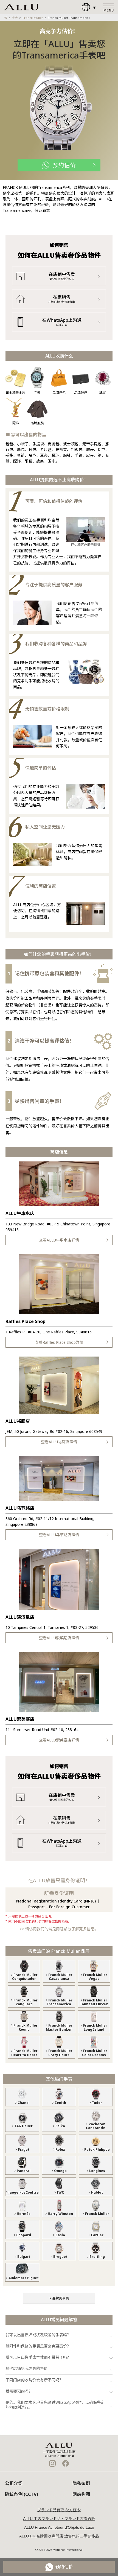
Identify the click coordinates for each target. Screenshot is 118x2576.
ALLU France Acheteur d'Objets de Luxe (59, 2527)
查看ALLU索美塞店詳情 (59, 1740)
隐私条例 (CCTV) (22, 2494)
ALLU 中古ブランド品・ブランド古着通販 (59, 2519)
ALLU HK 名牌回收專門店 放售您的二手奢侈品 (59, 2536)
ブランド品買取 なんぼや (59, 2510)
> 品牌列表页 (59, 2298)
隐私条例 (81, 2483)
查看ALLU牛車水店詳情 (59, 1240)
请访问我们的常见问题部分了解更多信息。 (62, 1929)
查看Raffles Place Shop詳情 (59, 1342)
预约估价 (64, 165)
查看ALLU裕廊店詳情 (59, 1442)
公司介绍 (14, 2483)
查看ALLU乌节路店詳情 (59, 1535)
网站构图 (81, 2494)
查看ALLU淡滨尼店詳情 (59, 1638)
